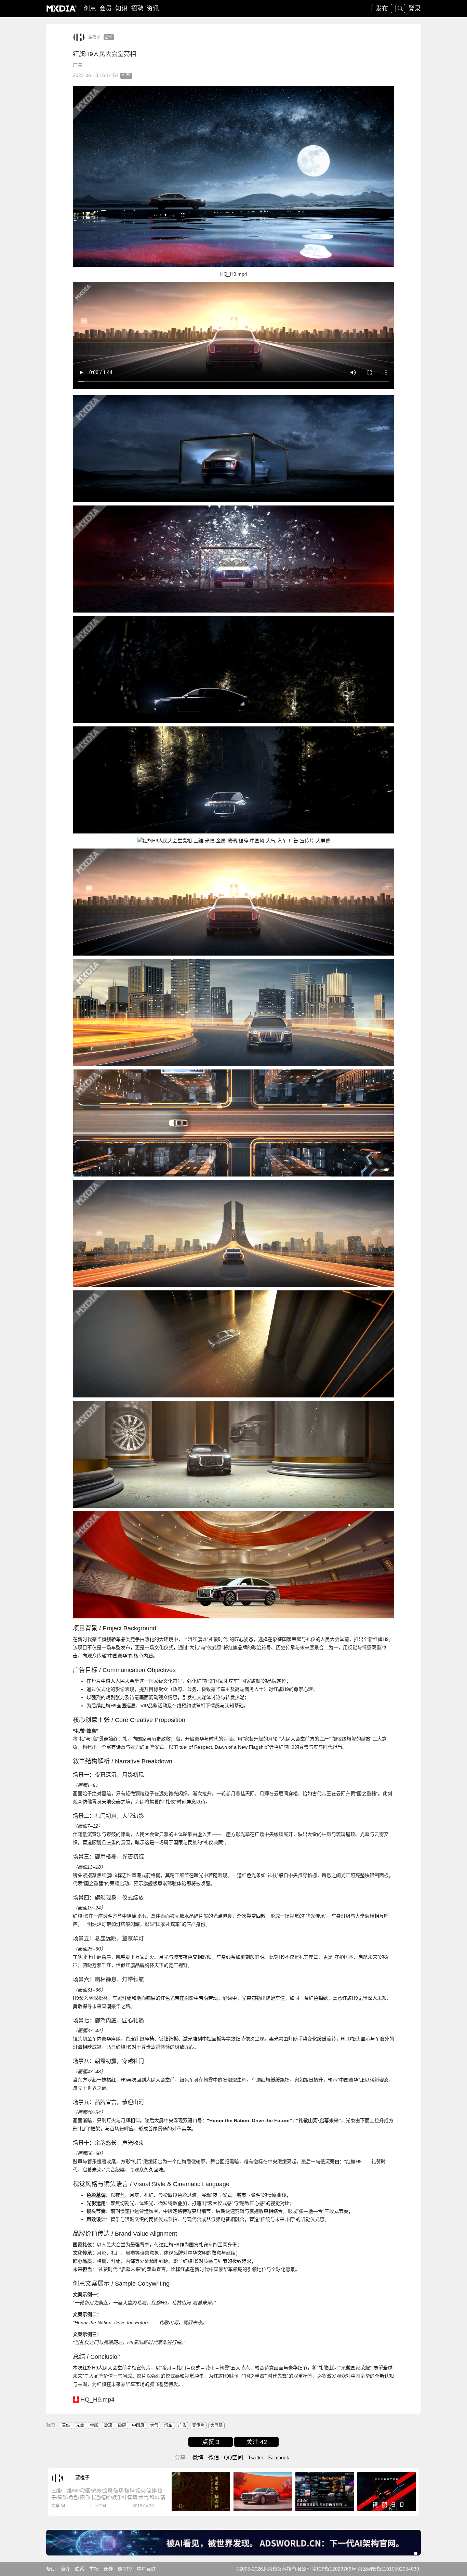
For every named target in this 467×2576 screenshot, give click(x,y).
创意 (90, 9)
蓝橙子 (94, 37)
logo (62, 9)
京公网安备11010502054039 (388, 2569)
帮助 (51, 2569)
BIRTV (125, 2569)
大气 (154, 2426)
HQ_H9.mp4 (97, 2400)
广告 (78, 65)
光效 (80, 2426)
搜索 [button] (400, 9)
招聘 (137, 9)
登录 (415, 9)
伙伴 (108, 2569)
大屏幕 (216, 2426)
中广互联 (146, 2569)
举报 (94, 2569)
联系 (80, 2569)
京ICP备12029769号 (334, 2569)
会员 (106, 9)
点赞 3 (211, 2442)
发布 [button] (382, 9)
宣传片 (198, 2426)
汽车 (168, 2426)
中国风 (138, 2426)
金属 (94, 2426)
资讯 (153, 9)
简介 (65, 2569)
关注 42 (257, 2442)
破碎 (122, 2426)
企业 (109, 37)
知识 (121, 9)
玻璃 (108, 2426)
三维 (66, 2426)
